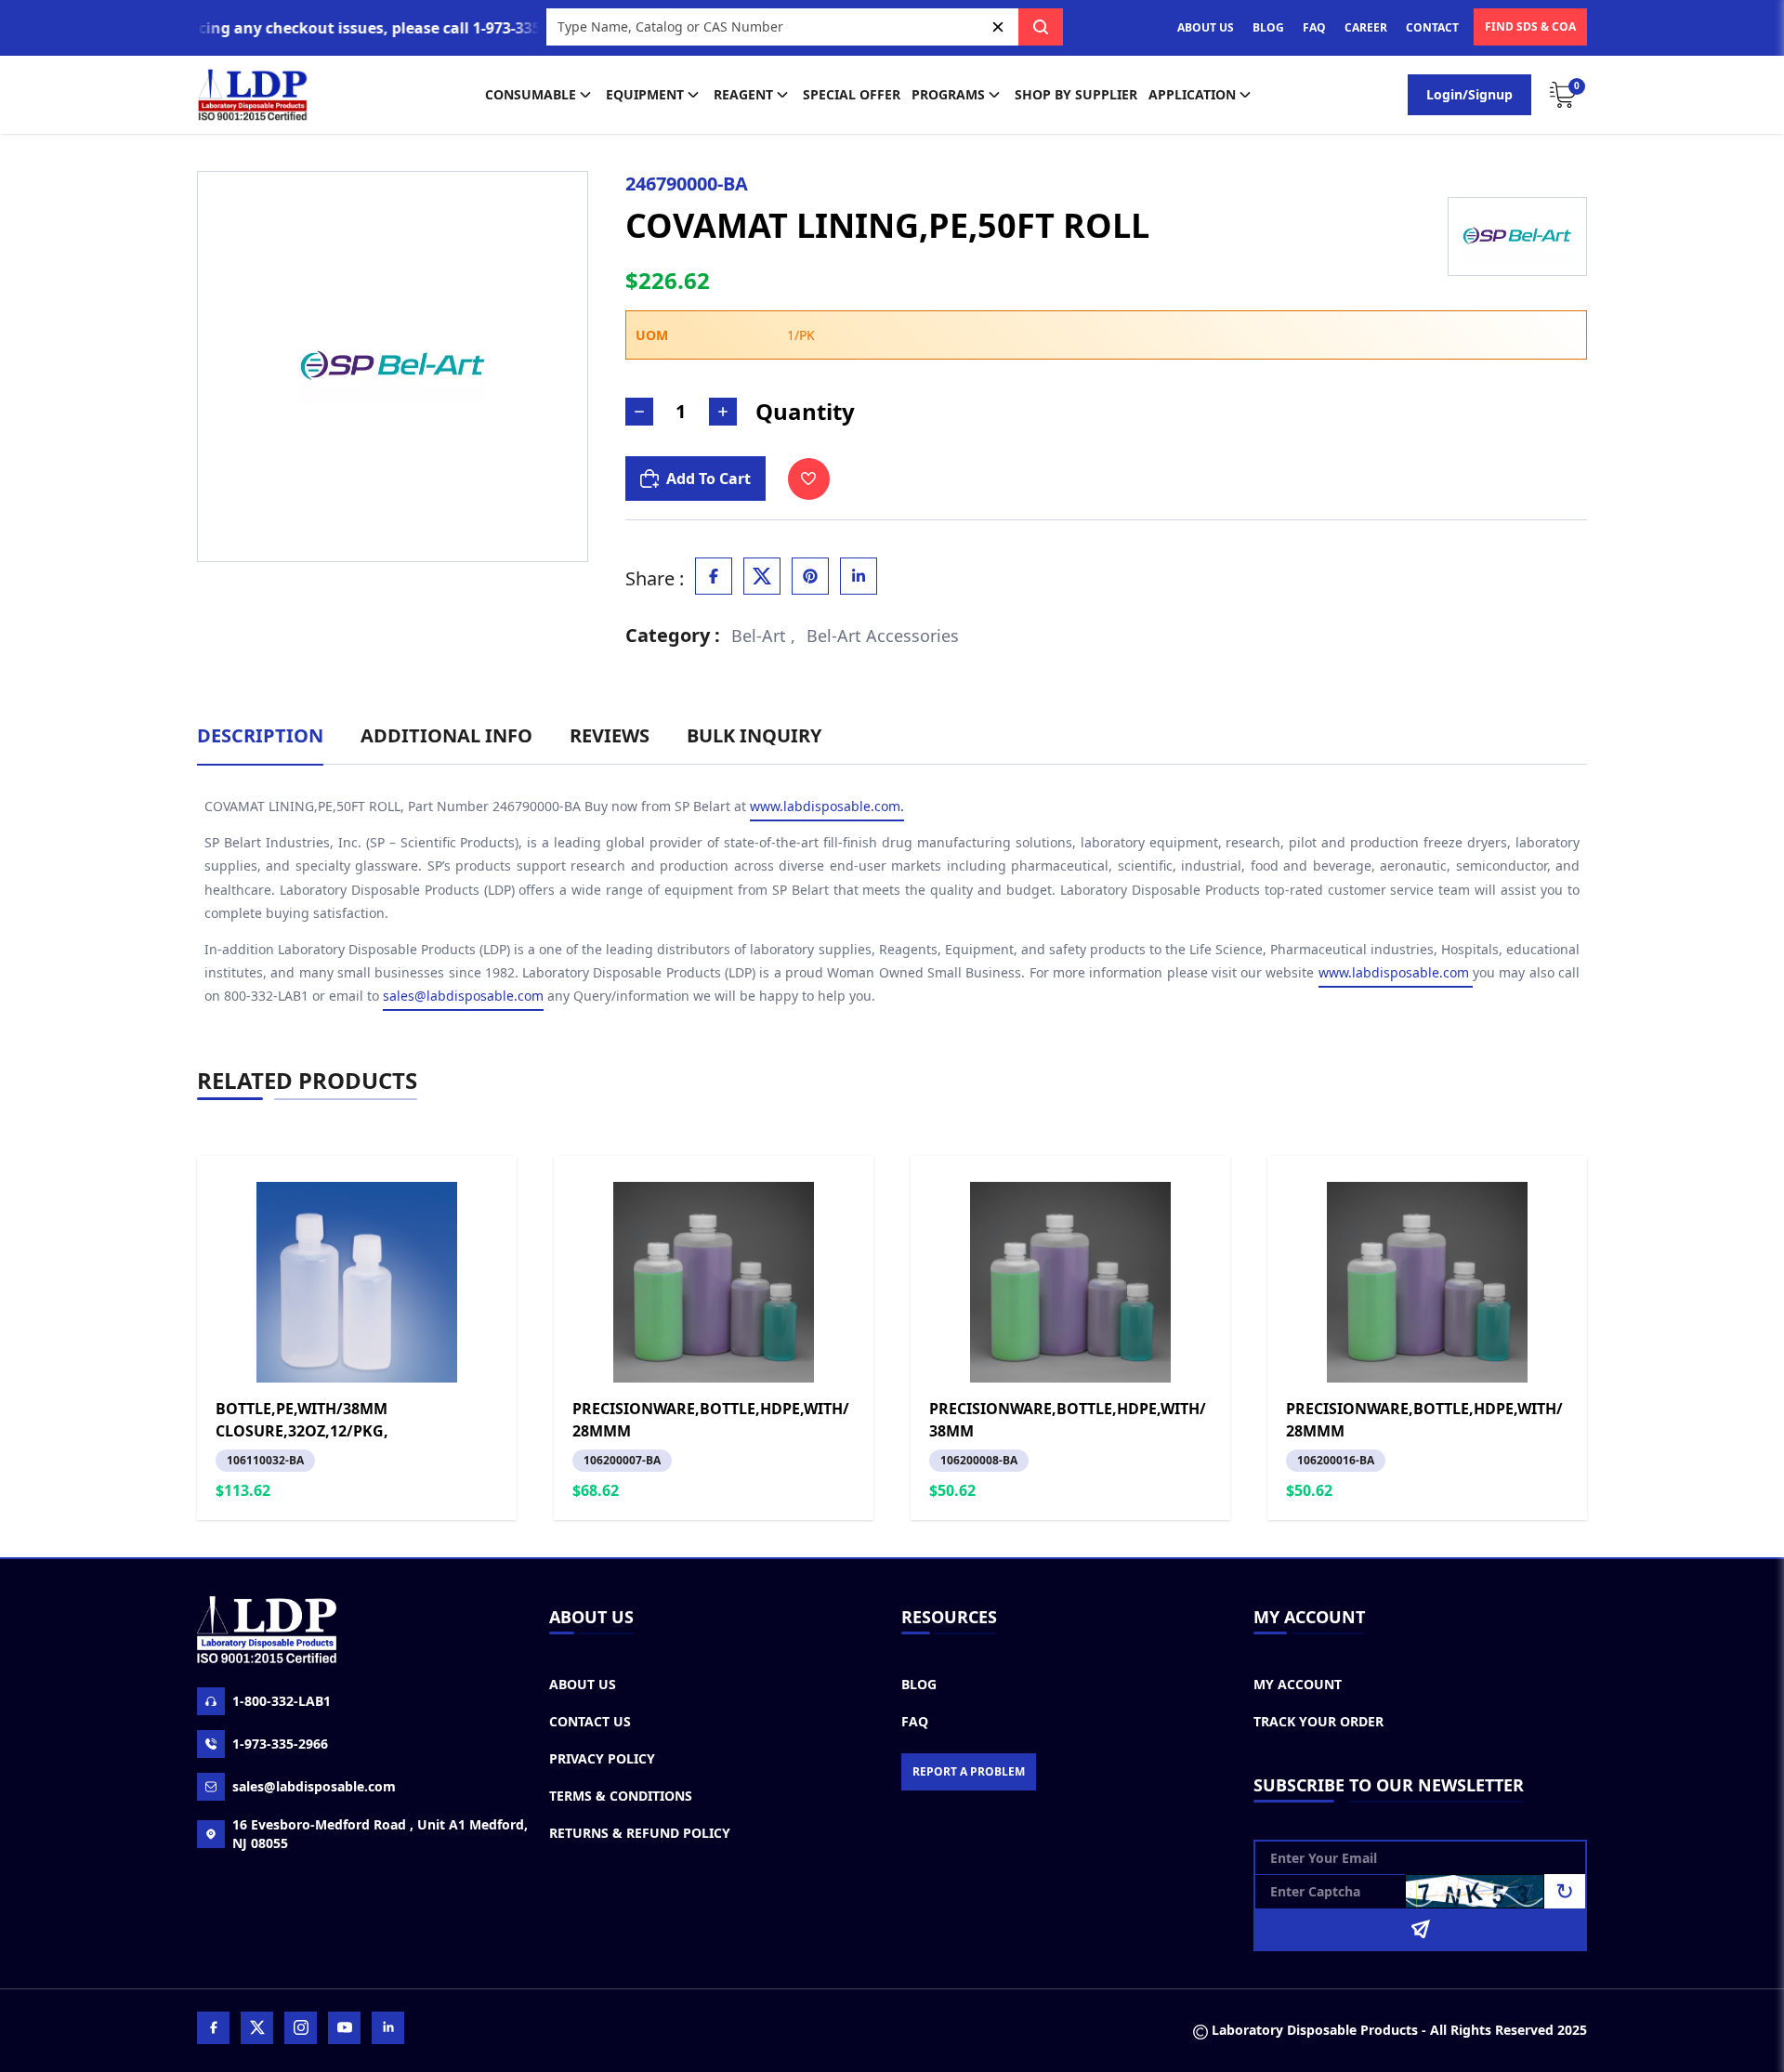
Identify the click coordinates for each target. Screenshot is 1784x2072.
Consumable (531, 94)
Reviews (610, 735)
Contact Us (590, 1721)
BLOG (1268, 27)
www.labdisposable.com (1396, 972)
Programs (948, 94)
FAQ (1314, 27)
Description (260, 735)
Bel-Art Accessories (883, 636)
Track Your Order (1318, 1721)
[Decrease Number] (639, 412)
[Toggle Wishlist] (809, 479)
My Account (1298, 1684)
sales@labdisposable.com (463, 996)
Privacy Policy (602, 1758)
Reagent (743, 94)
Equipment (645, 94)
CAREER (1366, 27)
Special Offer (852, 94)
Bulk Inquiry (754, 735)
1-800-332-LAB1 (282, 1701)
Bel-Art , (763, 636)
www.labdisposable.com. (827, 806)
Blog (919, 1684)
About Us (583, 1684)
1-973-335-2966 (280, 1744)
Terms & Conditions (621, 1796)
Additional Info (446, 735)
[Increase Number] (723, 412)
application (1192, 94)
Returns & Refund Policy (640, 1833)
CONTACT (1432, 27)
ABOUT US (1206, 27)
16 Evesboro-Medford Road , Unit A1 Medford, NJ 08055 (380, 1834)
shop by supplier (1076, 94)
